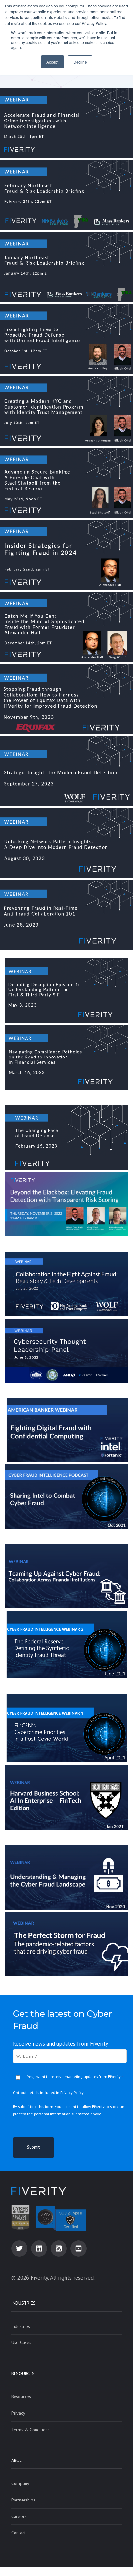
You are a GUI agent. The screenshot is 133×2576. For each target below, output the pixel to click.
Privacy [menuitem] (18, 2413)
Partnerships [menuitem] (23, 2500)
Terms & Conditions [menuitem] (31, 2430)
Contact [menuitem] (18, 2533)
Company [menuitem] (20, 2483)
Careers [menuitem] (19, 2516)
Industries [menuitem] (23, 2303)
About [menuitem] (18, 2460)
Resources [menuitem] (23, 2374)
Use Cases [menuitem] (21, 2342)
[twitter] (19, 2248)
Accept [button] (52, 62)
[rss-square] (59, 2248)
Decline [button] (80, 62)
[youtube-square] (78, 2248)
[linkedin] (39, 2248)
